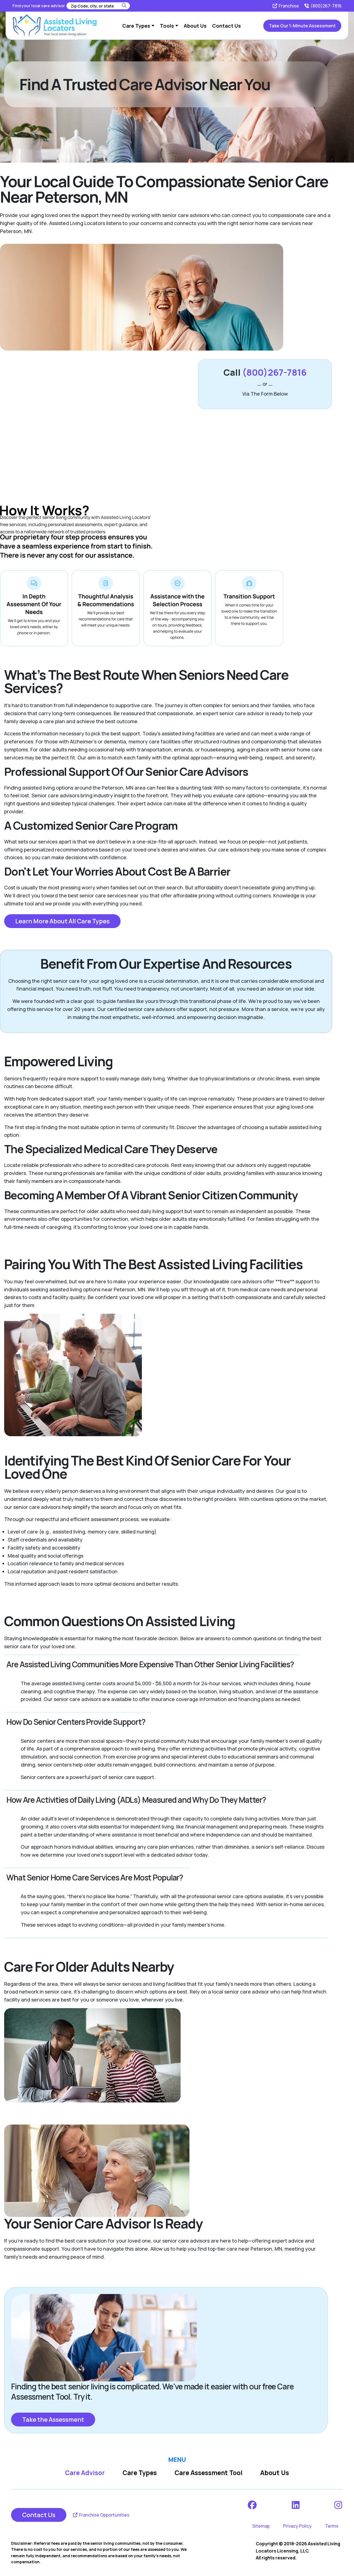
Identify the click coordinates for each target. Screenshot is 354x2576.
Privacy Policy (297, 2526)
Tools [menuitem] (167, 26)
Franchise (288, 6)
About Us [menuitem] (195, 26)
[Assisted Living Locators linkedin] (296, 2505)
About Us (275, 2473)
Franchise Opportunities (104, 2515)
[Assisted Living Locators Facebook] (253, 2505)
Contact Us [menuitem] (227, 26)
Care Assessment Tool (209, 2473)
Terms (332, 2526)
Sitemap (261, 2526)
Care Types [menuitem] (136, 26)
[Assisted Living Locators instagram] (339, 2505)
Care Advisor (85, 2473)
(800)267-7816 (326, 6)
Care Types (140, 2473)
